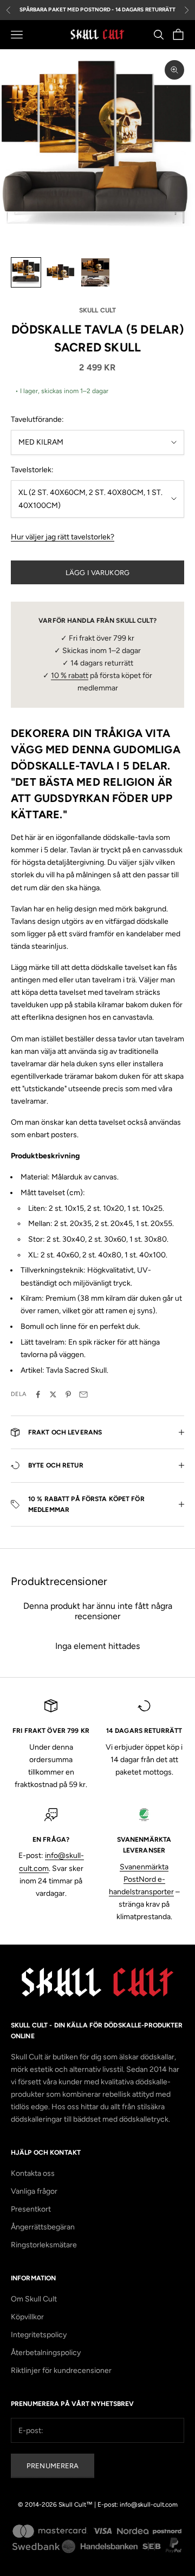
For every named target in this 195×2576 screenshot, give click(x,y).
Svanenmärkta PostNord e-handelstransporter (141, 1879)
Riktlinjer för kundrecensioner (61, 2370)
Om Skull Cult (34, 2299)
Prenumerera (53, 2466)
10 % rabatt (70, 676)
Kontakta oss (33, 2173)
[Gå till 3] (95, 272)
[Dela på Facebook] (38, 1394)
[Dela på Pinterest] (68, 1394)
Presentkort (31, 2209)
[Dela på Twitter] (53, 1394)
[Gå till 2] (61, 272)
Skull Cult (97, 310)
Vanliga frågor (34, 2191)
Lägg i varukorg (97, 573)
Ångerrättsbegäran (43, 2227)
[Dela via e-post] (83, 1394)
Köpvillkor (27, 2317)
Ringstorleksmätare (44, 2245)
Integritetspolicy (39, 2335)
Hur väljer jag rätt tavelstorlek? (63, 537)
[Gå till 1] (26, 272)
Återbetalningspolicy (46, 2353)
